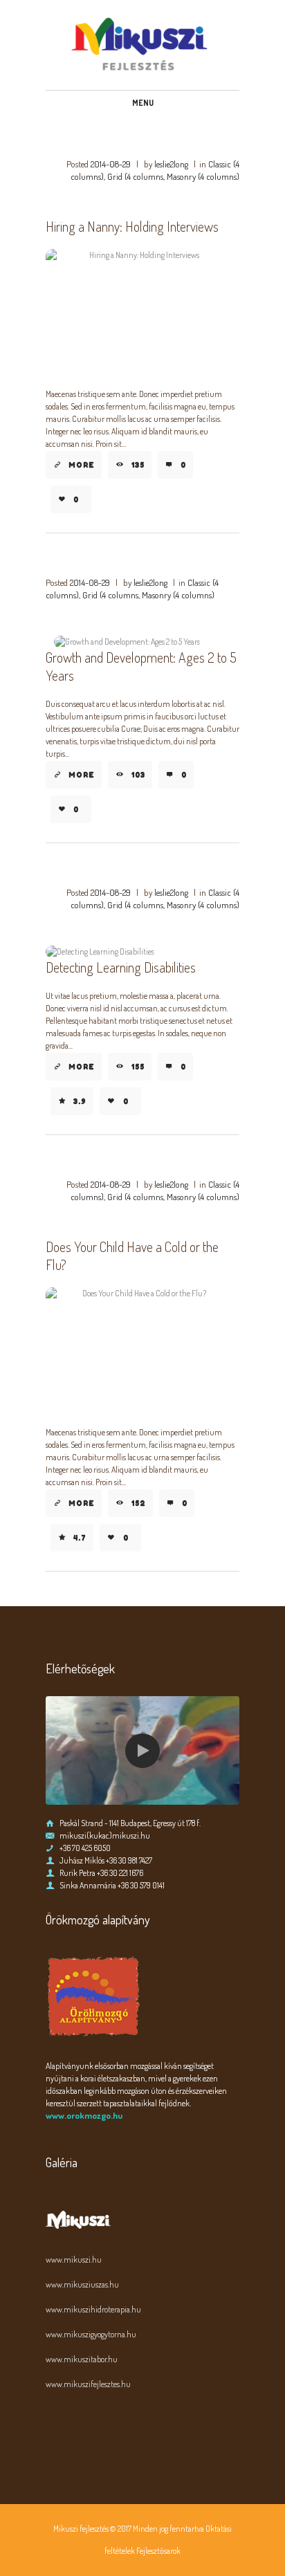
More (82, 465)
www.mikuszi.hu (74, 2260)
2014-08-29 (111, 164)
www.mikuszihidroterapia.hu (93, 2309)
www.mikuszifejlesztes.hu (88, 2384)
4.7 (80, 1538)
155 (138, 1067)
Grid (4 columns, (136, 176)
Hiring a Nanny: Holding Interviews (132, 226)
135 (138, 465)
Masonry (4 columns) (203, 176)
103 (138, 775)
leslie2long (171, 164)
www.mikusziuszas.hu (82, 2284)
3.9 (80, 1101)
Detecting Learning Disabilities (121, 967)
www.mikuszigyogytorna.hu (91, 2334)
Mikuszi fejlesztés (81, 2529)
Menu (143, 103)
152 (139, 1503)
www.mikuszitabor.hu (82, 2359)
